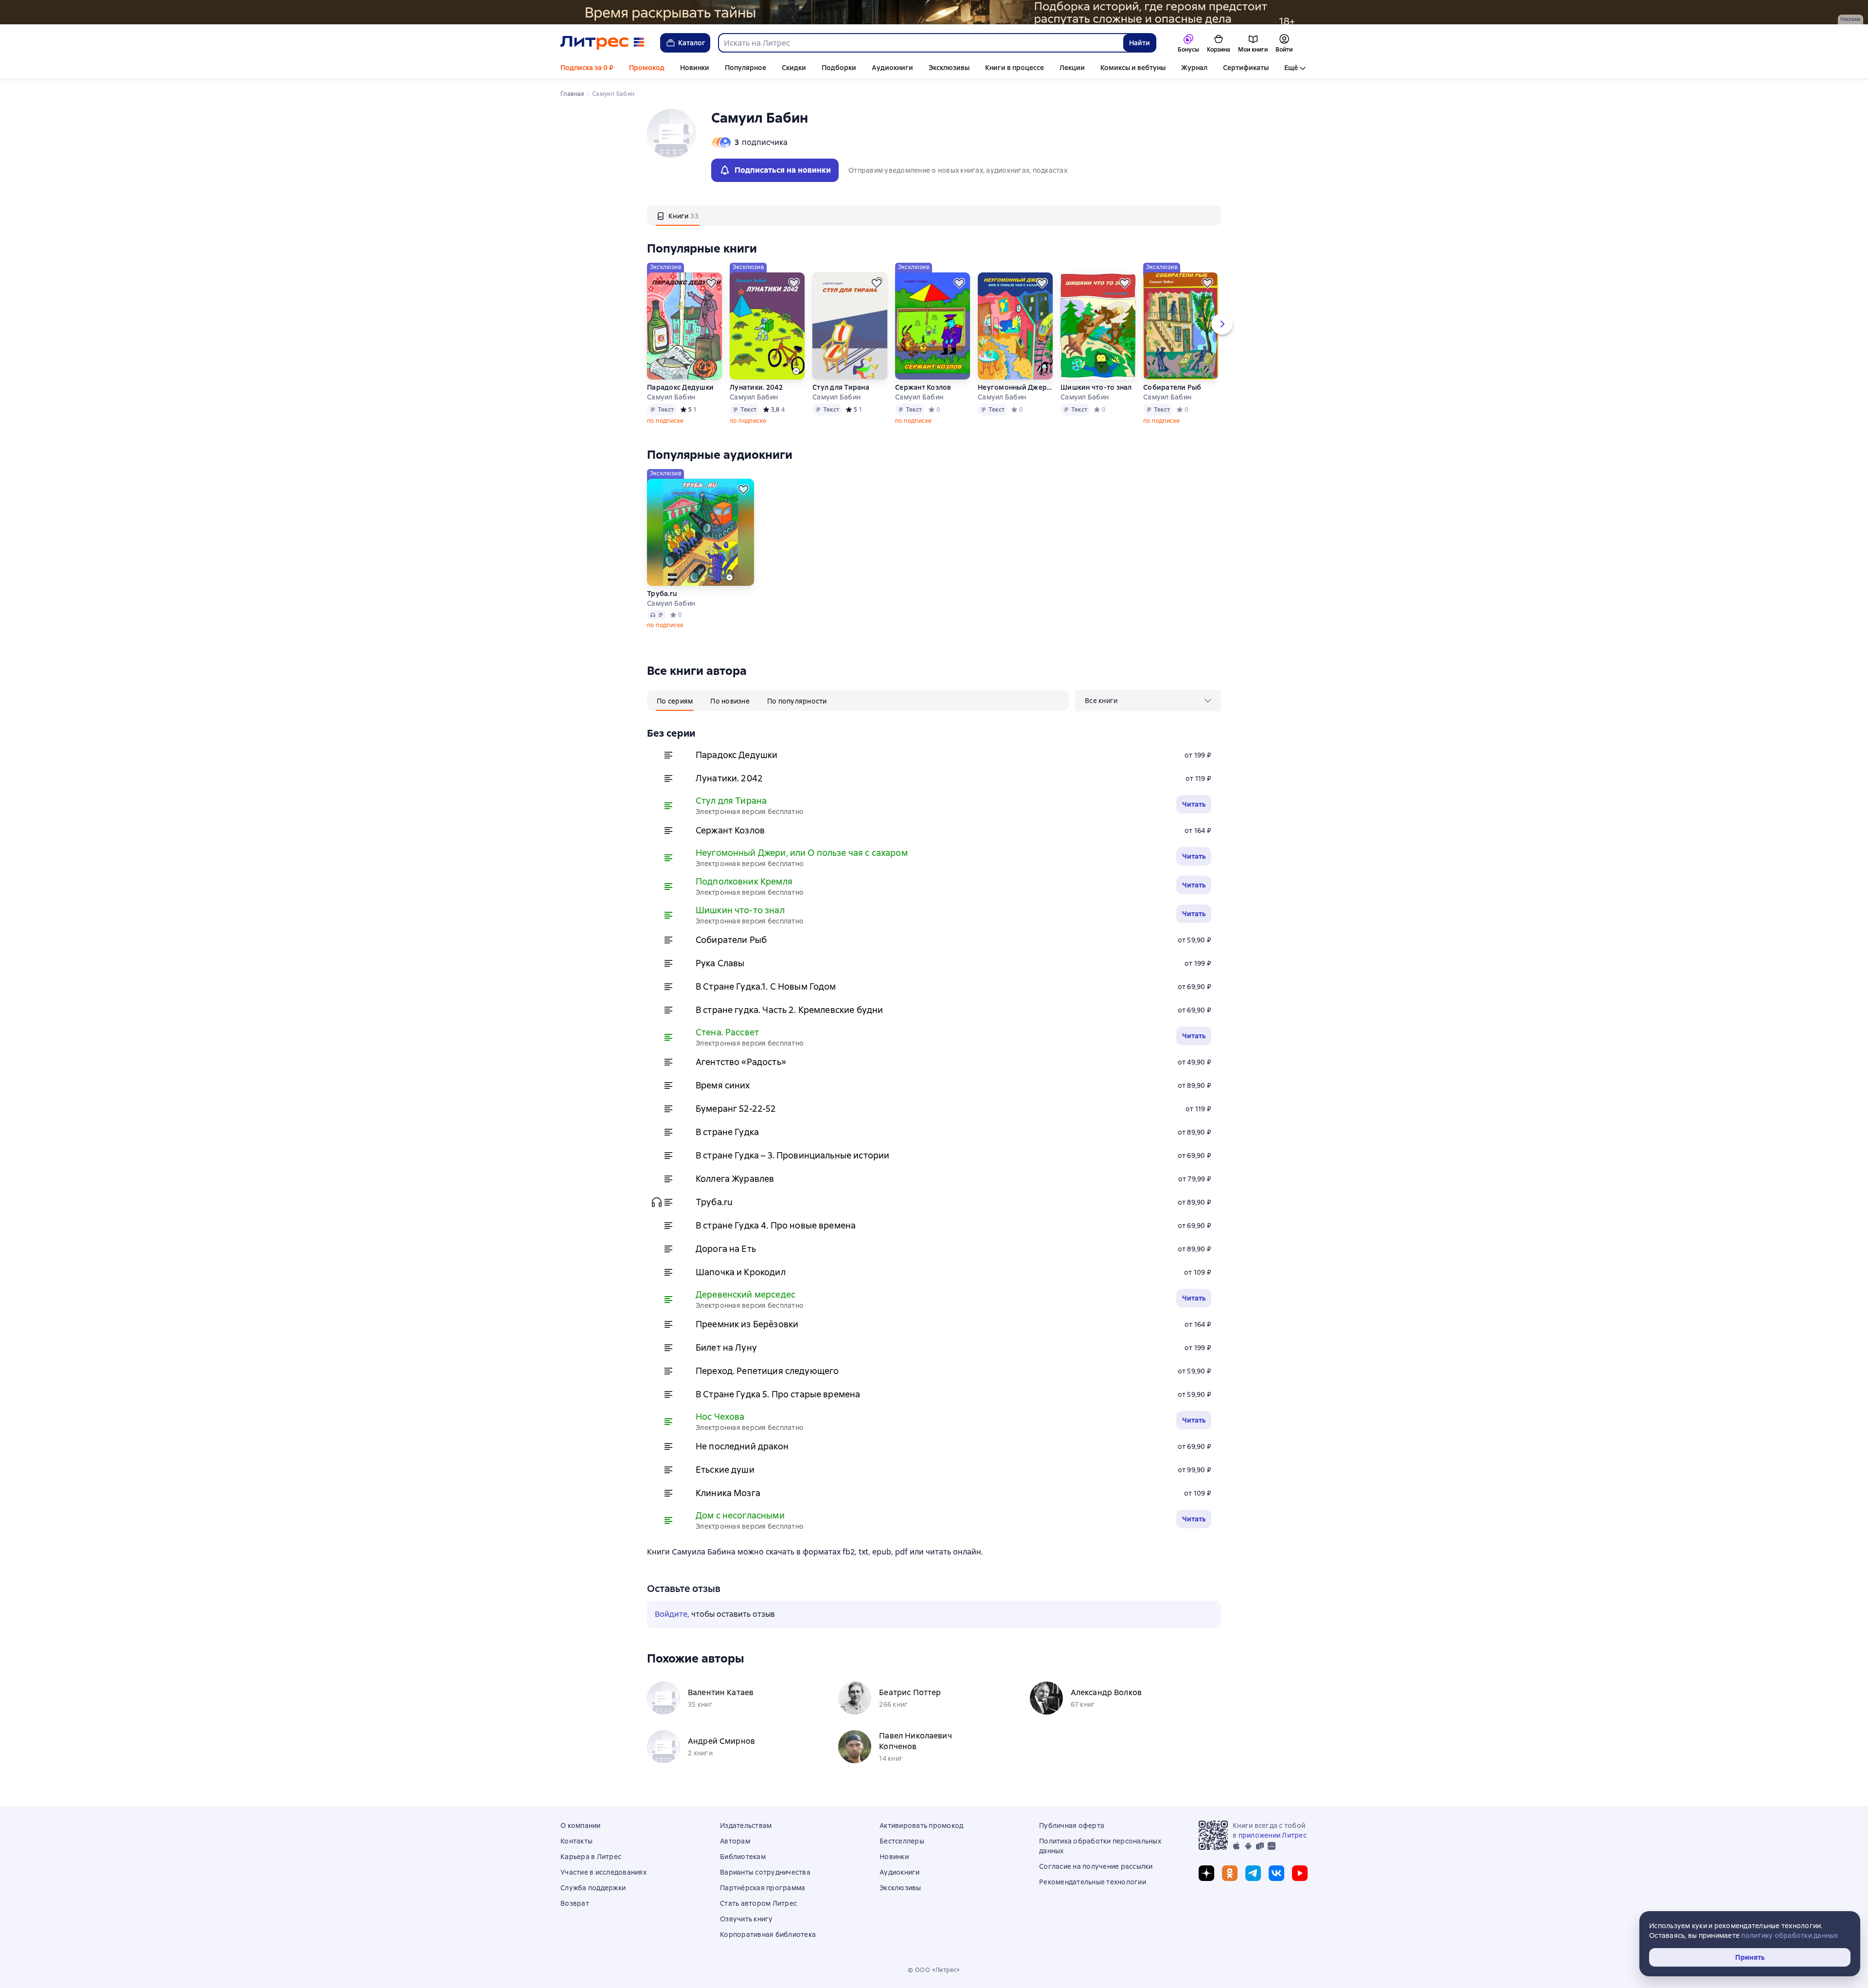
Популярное (745, 68)
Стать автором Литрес (758, 1903)
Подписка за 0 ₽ (587, 68)
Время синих (723, 1085)
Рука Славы (720, 963)
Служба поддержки (593, 1888)
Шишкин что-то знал (1096, 387)
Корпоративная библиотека (768, 1934)
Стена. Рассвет (727, 1032)
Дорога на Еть (726, 1249)
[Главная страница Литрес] (602, 43)
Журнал (1194, 68)
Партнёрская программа (763, 1888)
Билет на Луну (726, 1347)
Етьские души (725, 1470)
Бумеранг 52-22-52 (736, 1109)
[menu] (1148, 701)
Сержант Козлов (923, 387)
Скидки (794, 68)
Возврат (575, 1903)
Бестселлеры (902, 1841)
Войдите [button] (671, 1614)
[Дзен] (1206, 1873)
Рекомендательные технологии (1093, 1882)
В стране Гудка (727, 1132)
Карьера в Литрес (591, 1857)
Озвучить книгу (746, 1919)
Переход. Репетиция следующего (767, 1371)
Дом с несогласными (740, 1515)
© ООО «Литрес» (934, 1970)
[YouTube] (1300, 1873)
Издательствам (746, 1825)
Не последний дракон (742, 1446)
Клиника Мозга (728, 1493)
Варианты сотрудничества (765, 1872)
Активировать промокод (921, 1825)
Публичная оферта (1072, 1825)
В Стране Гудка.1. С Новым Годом (766, 986)
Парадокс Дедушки (680, 387)
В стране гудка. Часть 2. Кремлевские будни (789, 1010)
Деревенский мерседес (745, 1294)
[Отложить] (711, 283)
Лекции (1072, 68)
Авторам (735, 1841)
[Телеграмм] (1253, 1873)
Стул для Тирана (841, 387)
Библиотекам (743, 1857)
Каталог (692, 43)
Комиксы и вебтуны (1133, 68)
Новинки (695, 68)
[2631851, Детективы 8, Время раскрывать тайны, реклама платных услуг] (934, 12)
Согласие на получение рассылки (1096, 1866)
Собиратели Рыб (1172, 387)
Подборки (839, 68)
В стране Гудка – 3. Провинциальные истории (792, 1155)
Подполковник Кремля (744, 881)
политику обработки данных (1789, 1935)
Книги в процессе (1015, 68)
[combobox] (920, 43)
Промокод (647, 68)
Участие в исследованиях (603, 1872)
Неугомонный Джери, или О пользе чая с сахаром (1015, 387)
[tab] (678, 216)
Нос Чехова (720, 1417)
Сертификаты (1246, 68)
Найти (1140, 43)
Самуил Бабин (671, 397)
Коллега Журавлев (735, 1179)
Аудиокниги (892, 68)
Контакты (576, 1841)
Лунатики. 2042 (756, 387)
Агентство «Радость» (741, 1062)
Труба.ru (662, 594)
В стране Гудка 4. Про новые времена (776, 1225)
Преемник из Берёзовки (747, 1324)
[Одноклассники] (1230, 1873)
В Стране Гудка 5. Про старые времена (778, 1394)
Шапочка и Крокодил (741, 1272)
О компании (581, 1825)
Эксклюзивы (949, 68)
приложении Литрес (1273, 1835)
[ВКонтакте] (1276, 1873)
